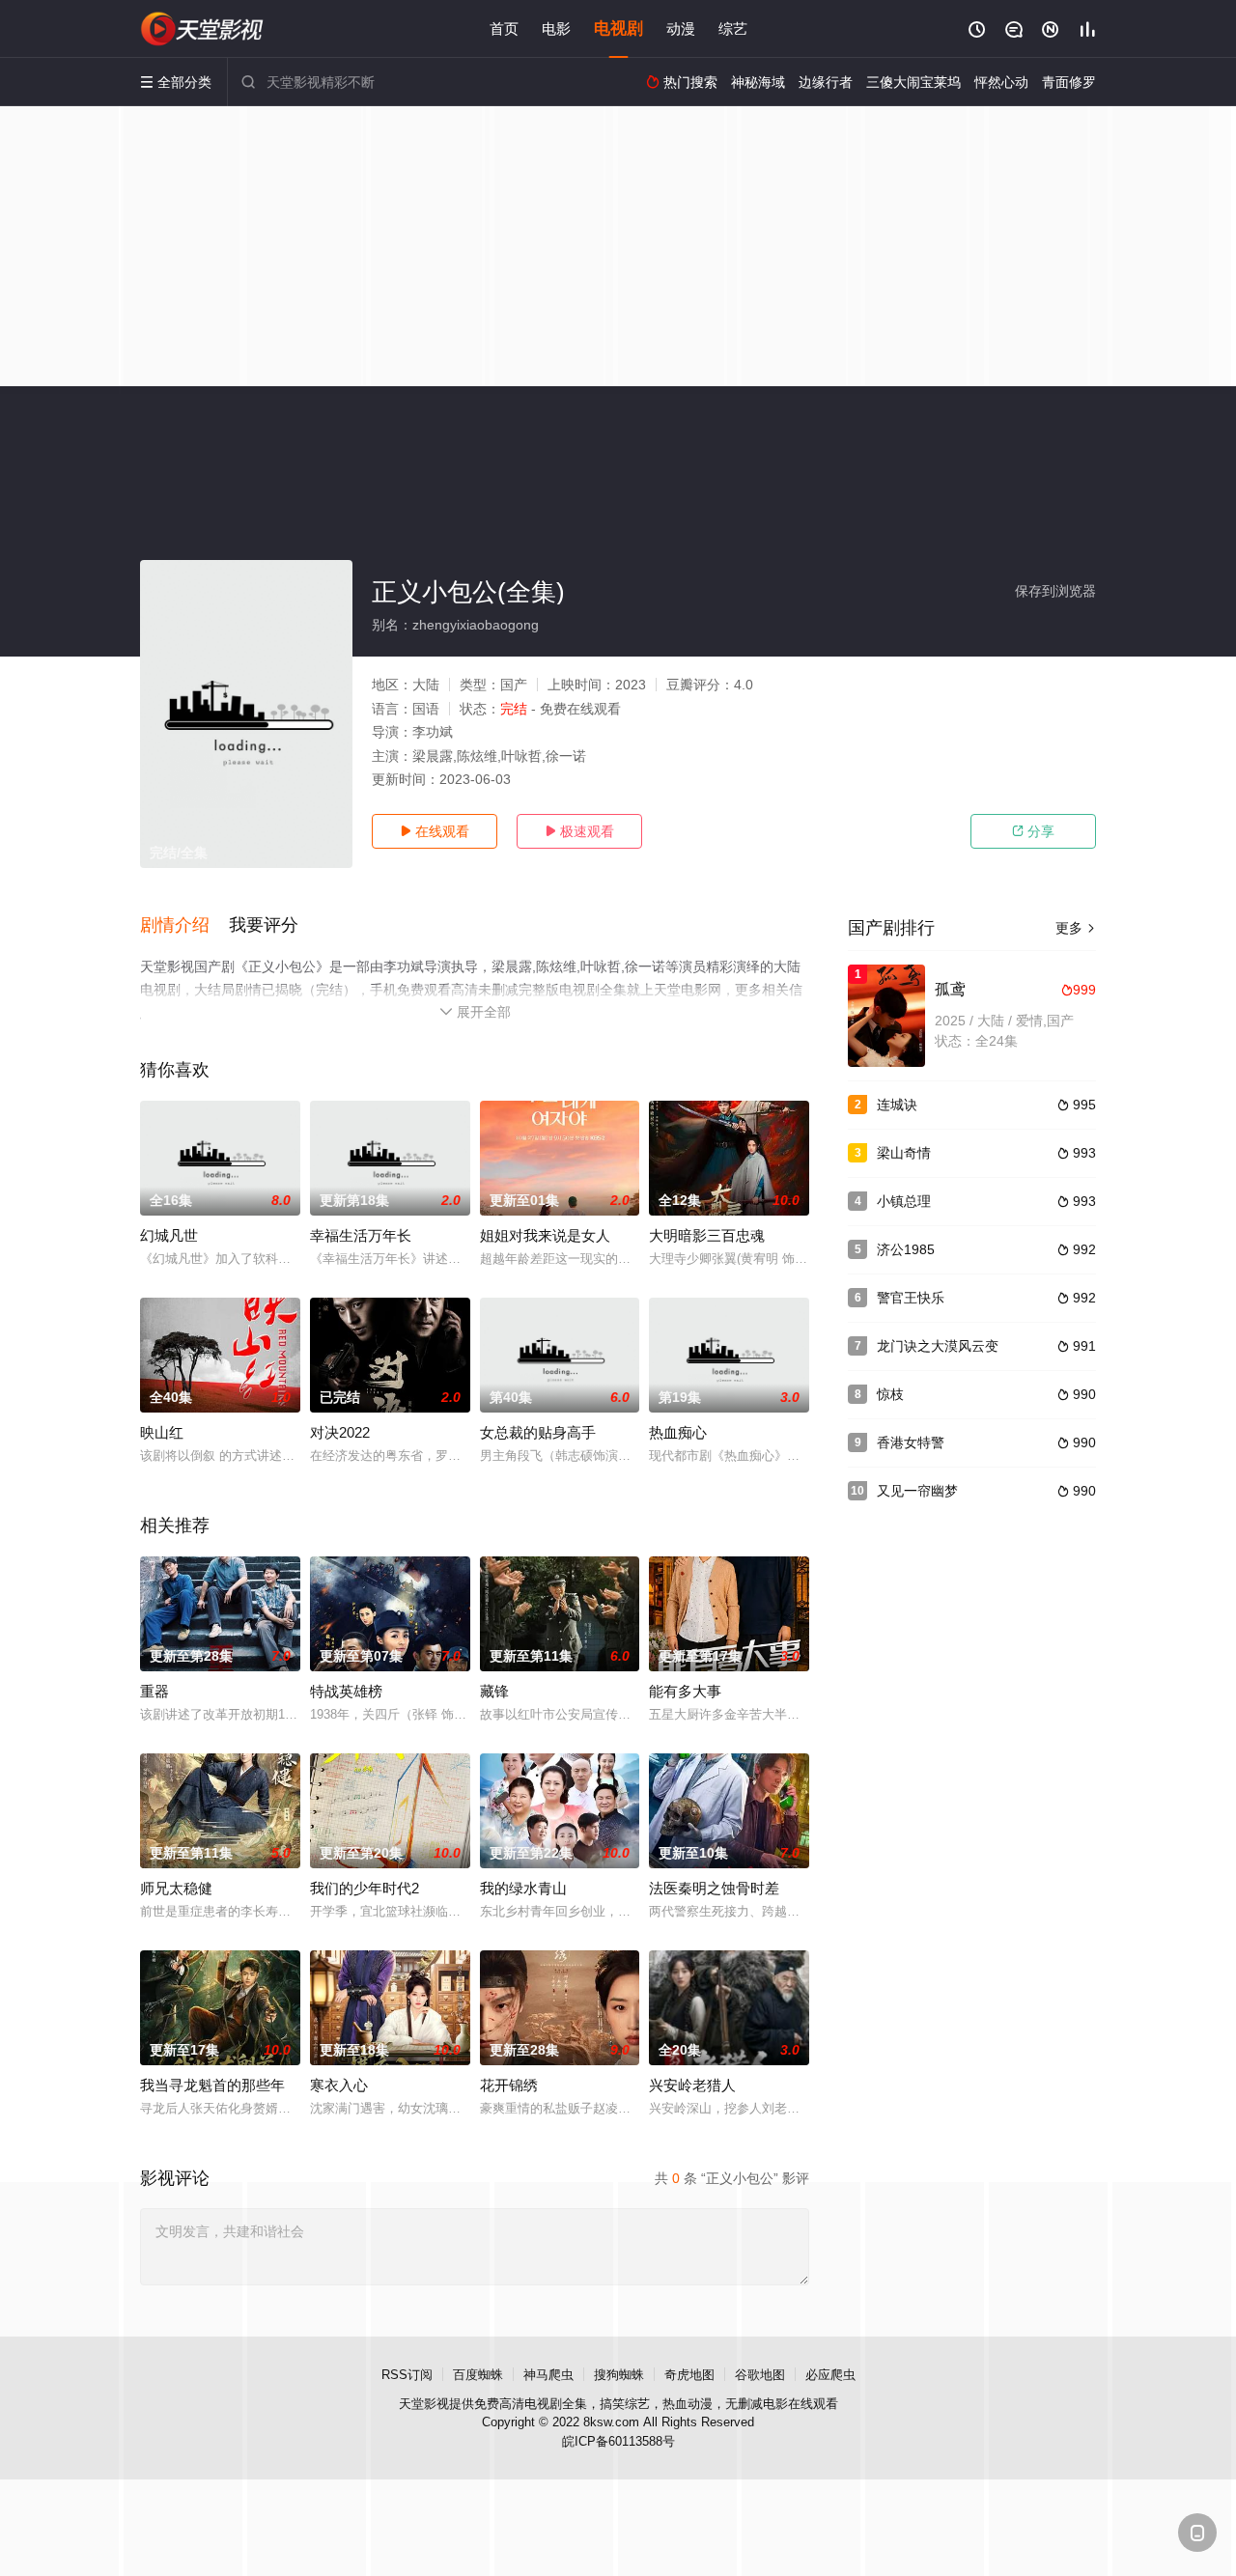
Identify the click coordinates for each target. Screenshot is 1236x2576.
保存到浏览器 (1055, 591)
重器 (154, 1691)
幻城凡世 (169, 1235)
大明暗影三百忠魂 (707, 1235)
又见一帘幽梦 (917, 1491)
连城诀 (897, 1105)
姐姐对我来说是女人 (545, 1235)
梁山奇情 (904, 1153)
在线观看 (435, 831)
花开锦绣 (509, 2085)
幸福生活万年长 (361, 1235)
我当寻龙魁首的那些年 (212, 2085)
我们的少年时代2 (365, 1888)
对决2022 (340, 1432)
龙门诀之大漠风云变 (938, 1346)
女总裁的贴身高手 (538, 1432)
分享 (1033, 831)
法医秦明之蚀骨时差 (714, 1888)
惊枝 (890, 1394)
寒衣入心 (339, 2085)
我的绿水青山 (523, 1888)
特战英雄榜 (346, 1691)
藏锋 (494, 1691)
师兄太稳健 (176, 1888)
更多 (1076, 928)
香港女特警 (911, 1442)
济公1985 (906, 1249)
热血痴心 (678, 1432)
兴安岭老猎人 (692, 2085)
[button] (184, 926)
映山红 (162, 1432)
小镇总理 (904, 1201)
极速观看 (579, 831)
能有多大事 (685, 1691)
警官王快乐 (911, 1298)
